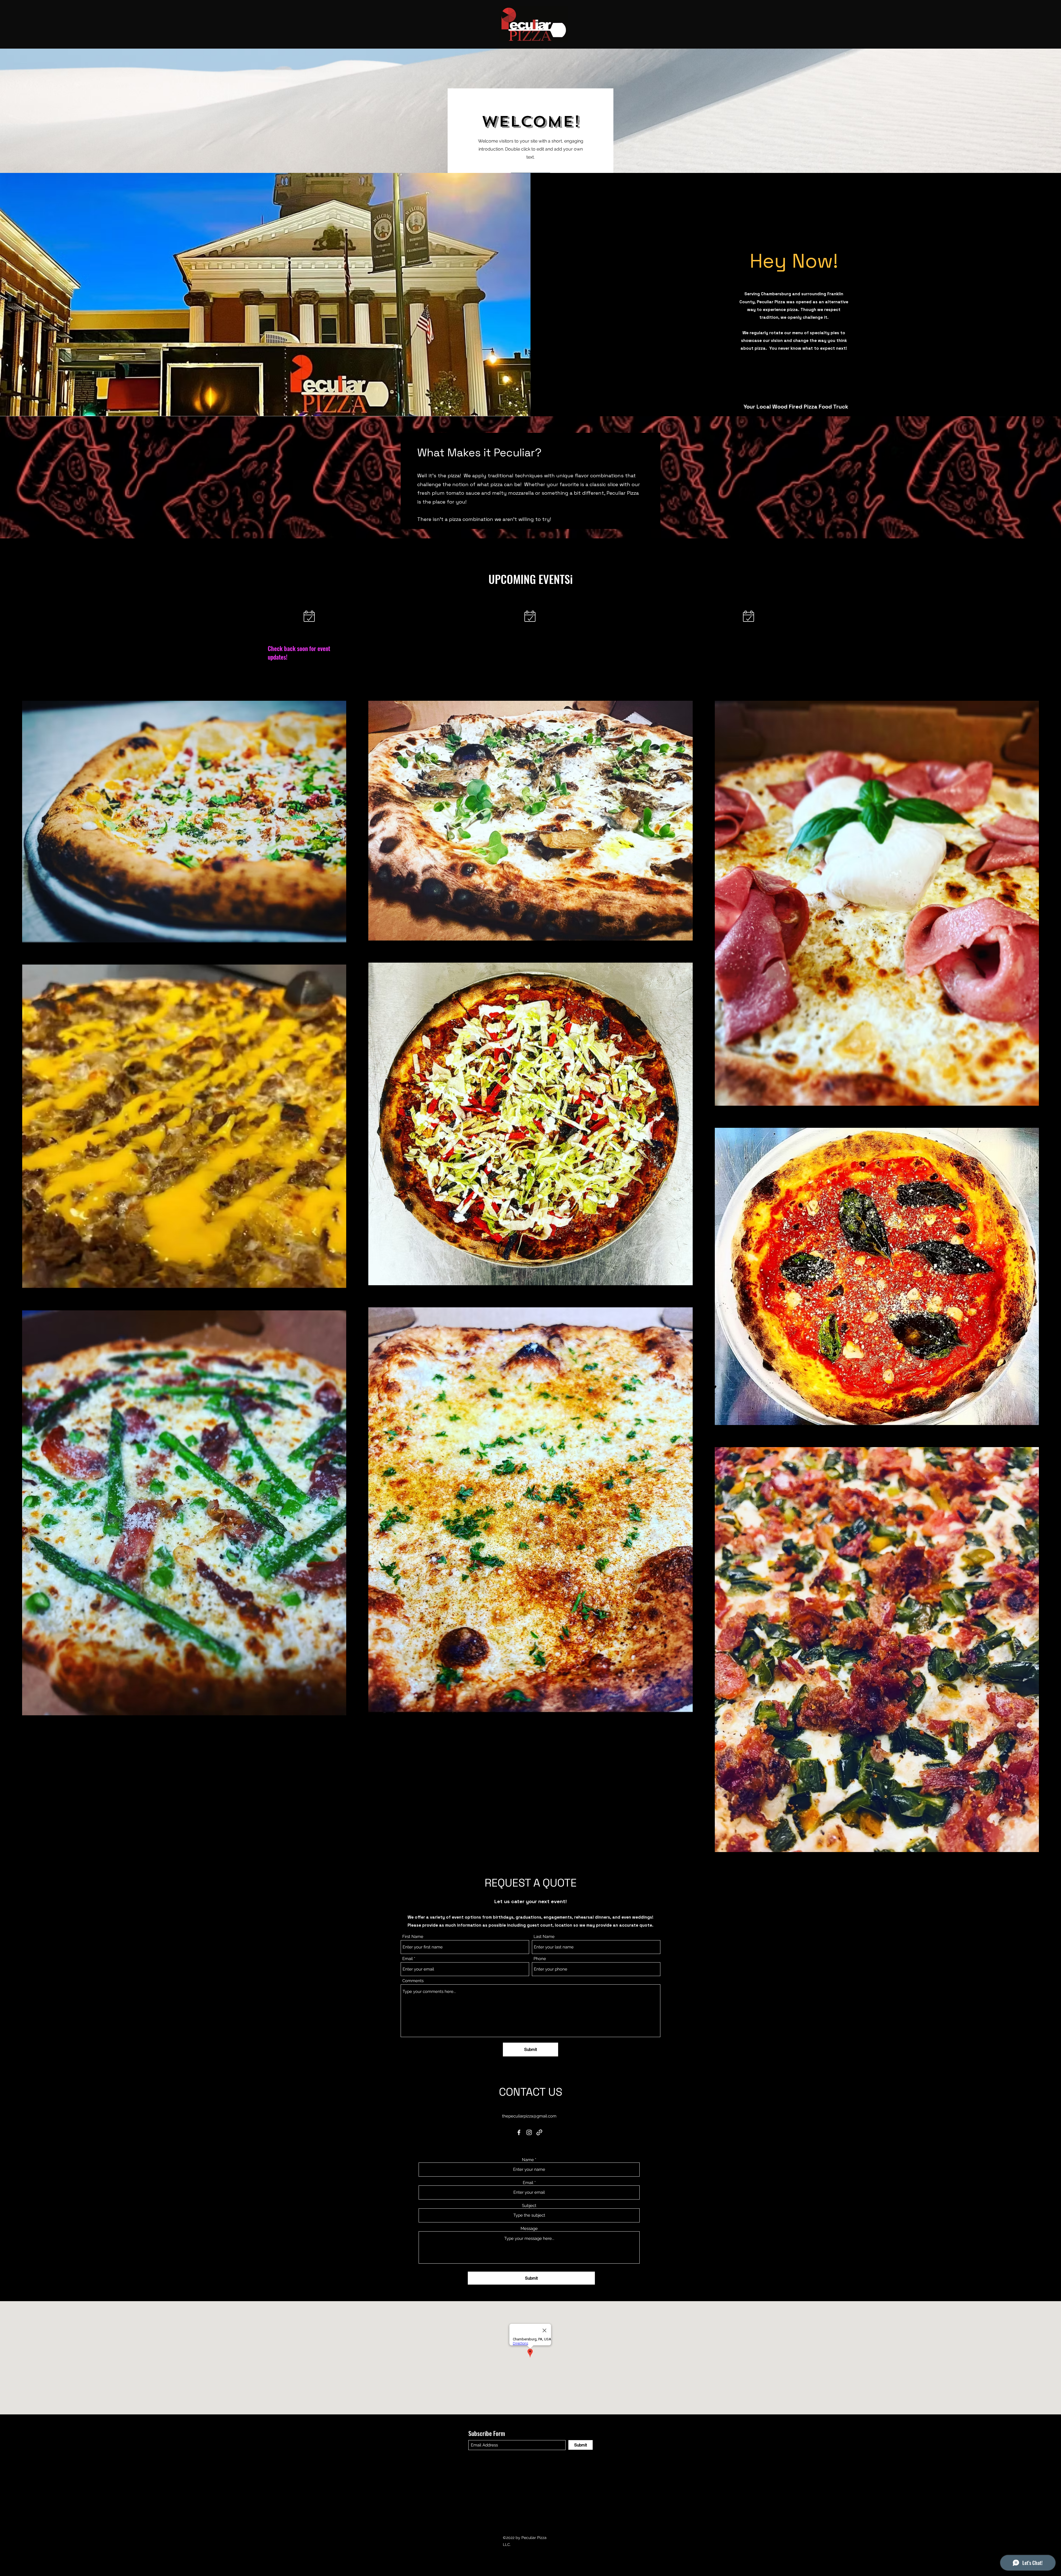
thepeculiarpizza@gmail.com (529, 2116)
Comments (413, 1981)
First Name (413, 1937)
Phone (540, 1959)
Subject (529, 2206)
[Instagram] (529, 2132)
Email (408, 1959)
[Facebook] (519, 2132)
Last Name (544, 1937)
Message (529, 2229)
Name (528, 2160)
